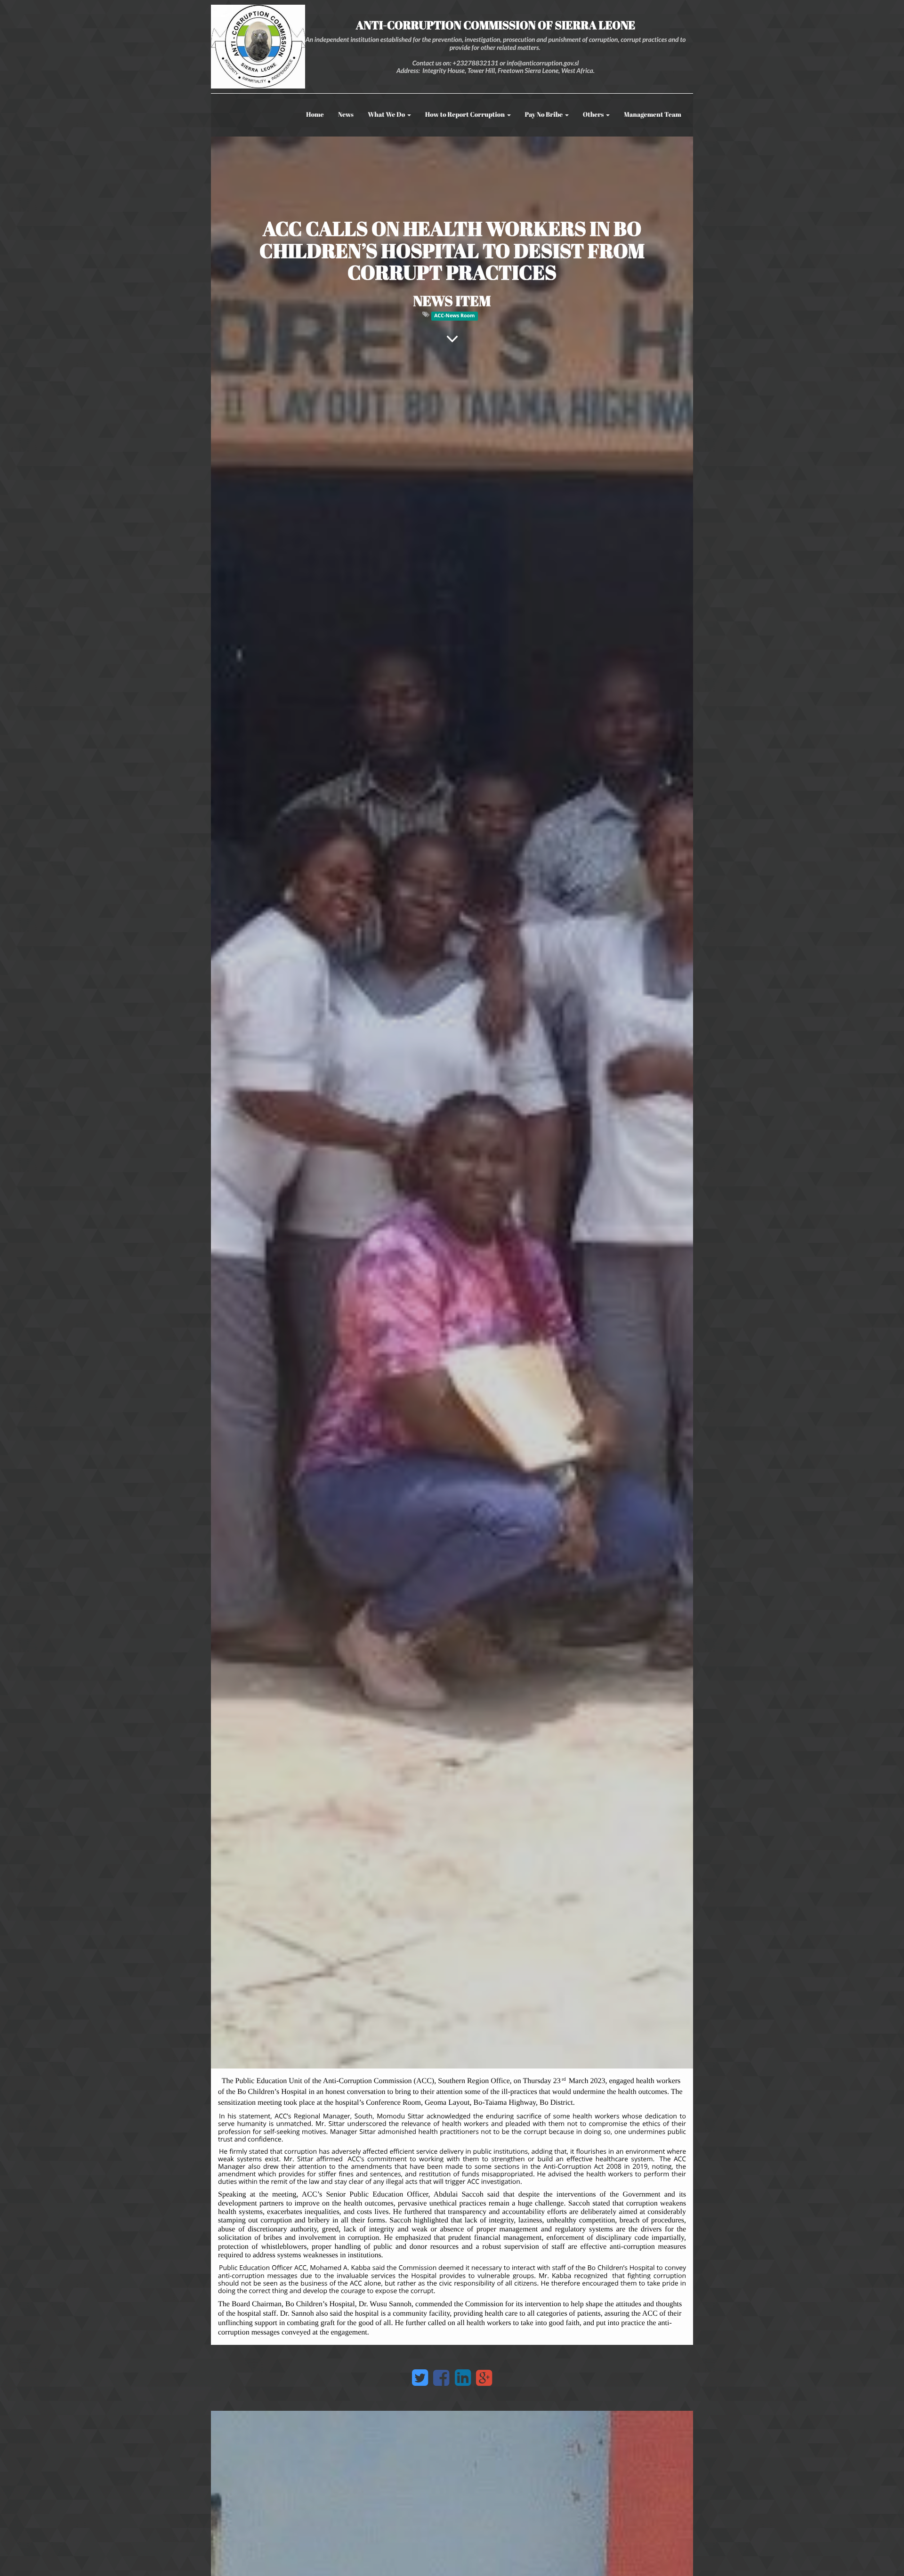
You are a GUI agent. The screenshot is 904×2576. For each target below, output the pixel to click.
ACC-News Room (454, 316)
